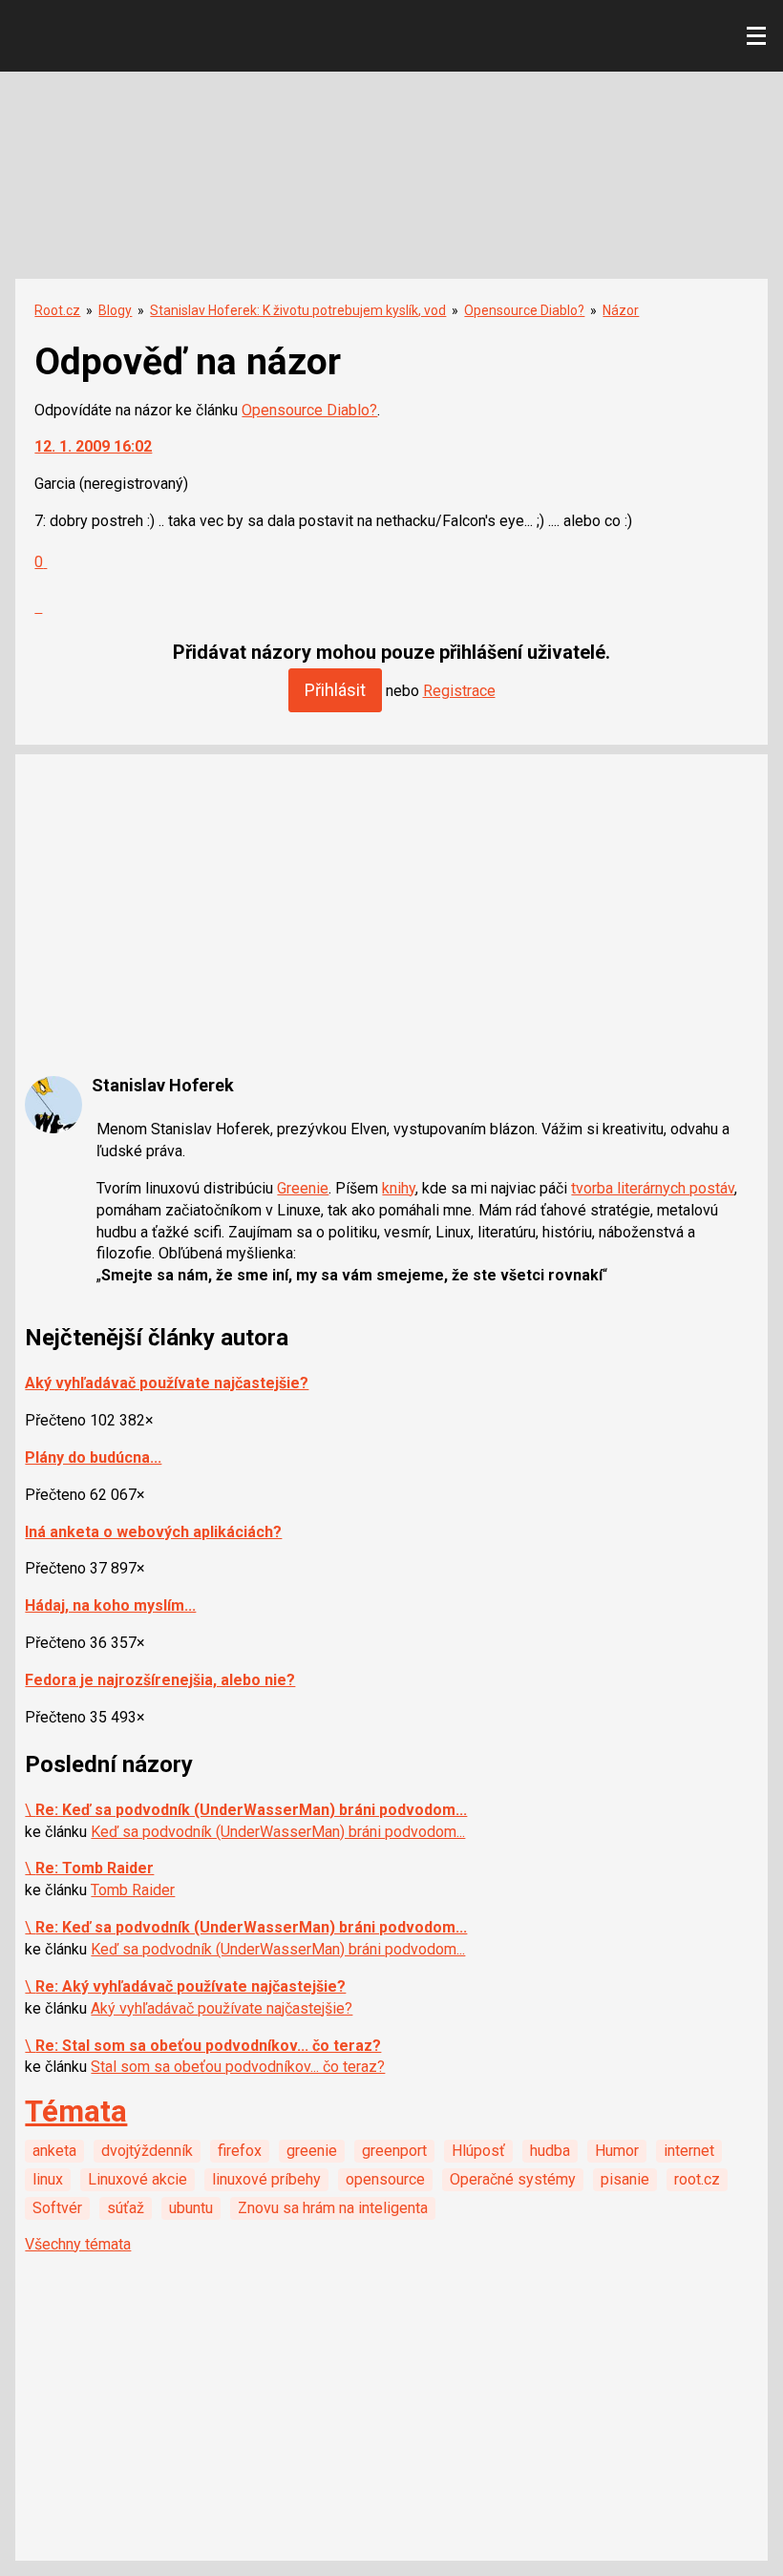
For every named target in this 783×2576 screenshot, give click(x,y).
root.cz (697, 2179)
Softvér (57, 2208)
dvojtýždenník (147, 2151)
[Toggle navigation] (756, 36)
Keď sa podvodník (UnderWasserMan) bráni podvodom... (278, 1832)
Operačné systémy (513, 2179)
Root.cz (57, 310)
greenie (312, 2151)
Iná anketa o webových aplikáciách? (153, 1532)
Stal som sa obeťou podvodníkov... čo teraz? (238, 2067)
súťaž (126, 2208)
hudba (550, 2151)
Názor (621, 310)
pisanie (625, 2179)
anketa (54, 2151)
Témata (76, 2111)
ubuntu (191, 2208)
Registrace (459, 691)
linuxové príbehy (266, 2179)
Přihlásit (335, 690)
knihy (399, 1188)
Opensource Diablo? (524, 310)
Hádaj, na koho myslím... (110, 1605)
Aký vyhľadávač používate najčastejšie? (167, 1383)
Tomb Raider (133, 1890)
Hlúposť (478, 2151)
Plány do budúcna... (93, 1457)
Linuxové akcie (138, 2179)
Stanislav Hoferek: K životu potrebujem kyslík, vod (298, 310)
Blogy (115, 310)
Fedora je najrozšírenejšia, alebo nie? (160, 1680)
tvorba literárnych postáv (653, 1188)
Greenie (303, 1188)
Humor (617, 2151)
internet (689, 2151)
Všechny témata (78, 2244)
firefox (240, 2151)
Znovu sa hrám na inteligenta (333, 2208)
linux (48, 2179)
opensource (385, 2179)
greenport (394, 2151)
